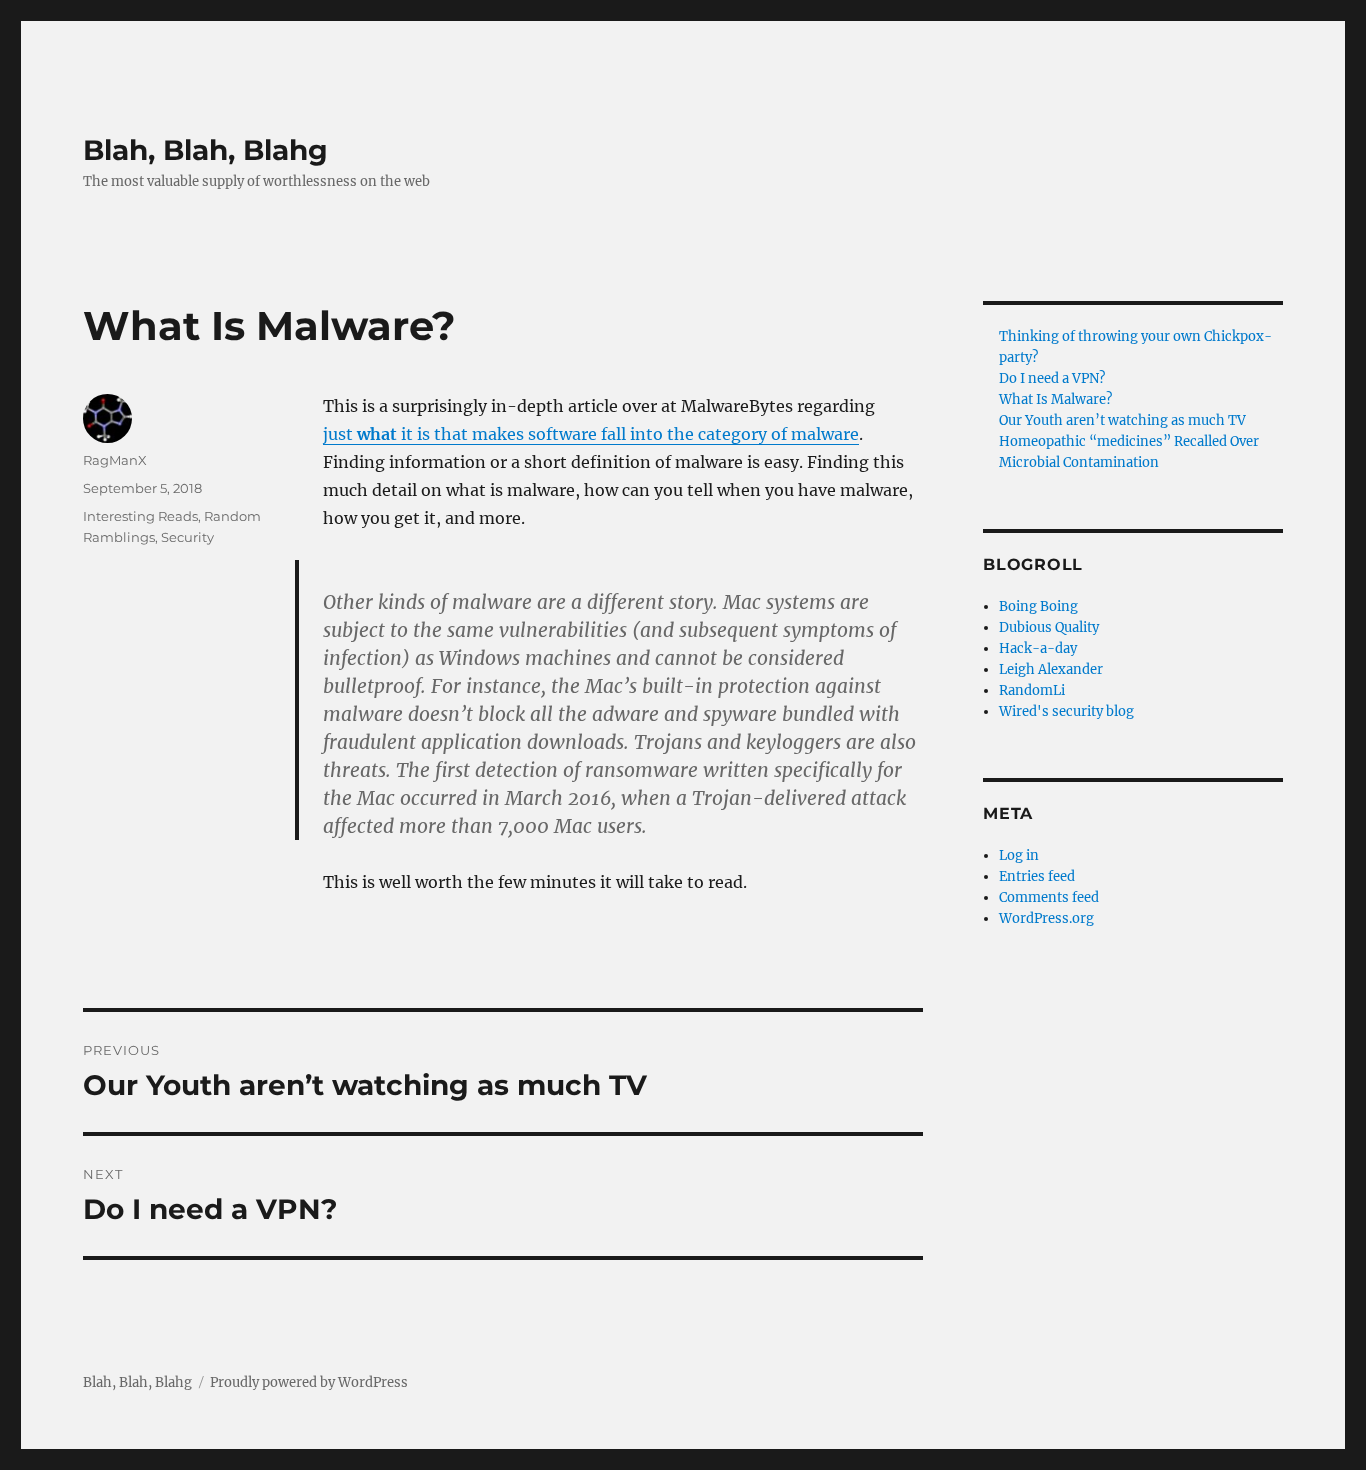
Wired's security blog (1066, 711)
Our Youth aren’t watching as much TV (1122, 420)
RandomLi (1032, 690)
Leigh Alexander (1051, 669)
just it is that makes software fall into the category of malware (591, 434)
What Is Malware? (1055, 399)
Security (187, 537)
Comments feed (1049, 897)
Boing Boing (1038, 606)
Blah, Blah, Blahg (205, 150)
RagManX (115, 460)
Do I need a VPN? (1052, 378)
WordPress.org (1046, 918)
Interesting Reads (140, 516)
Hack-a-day (1038, 648)
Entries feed (1037, 876)
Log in (1019, 855)
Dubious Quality (1049, 627)
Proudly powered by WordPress (309, 1382)
